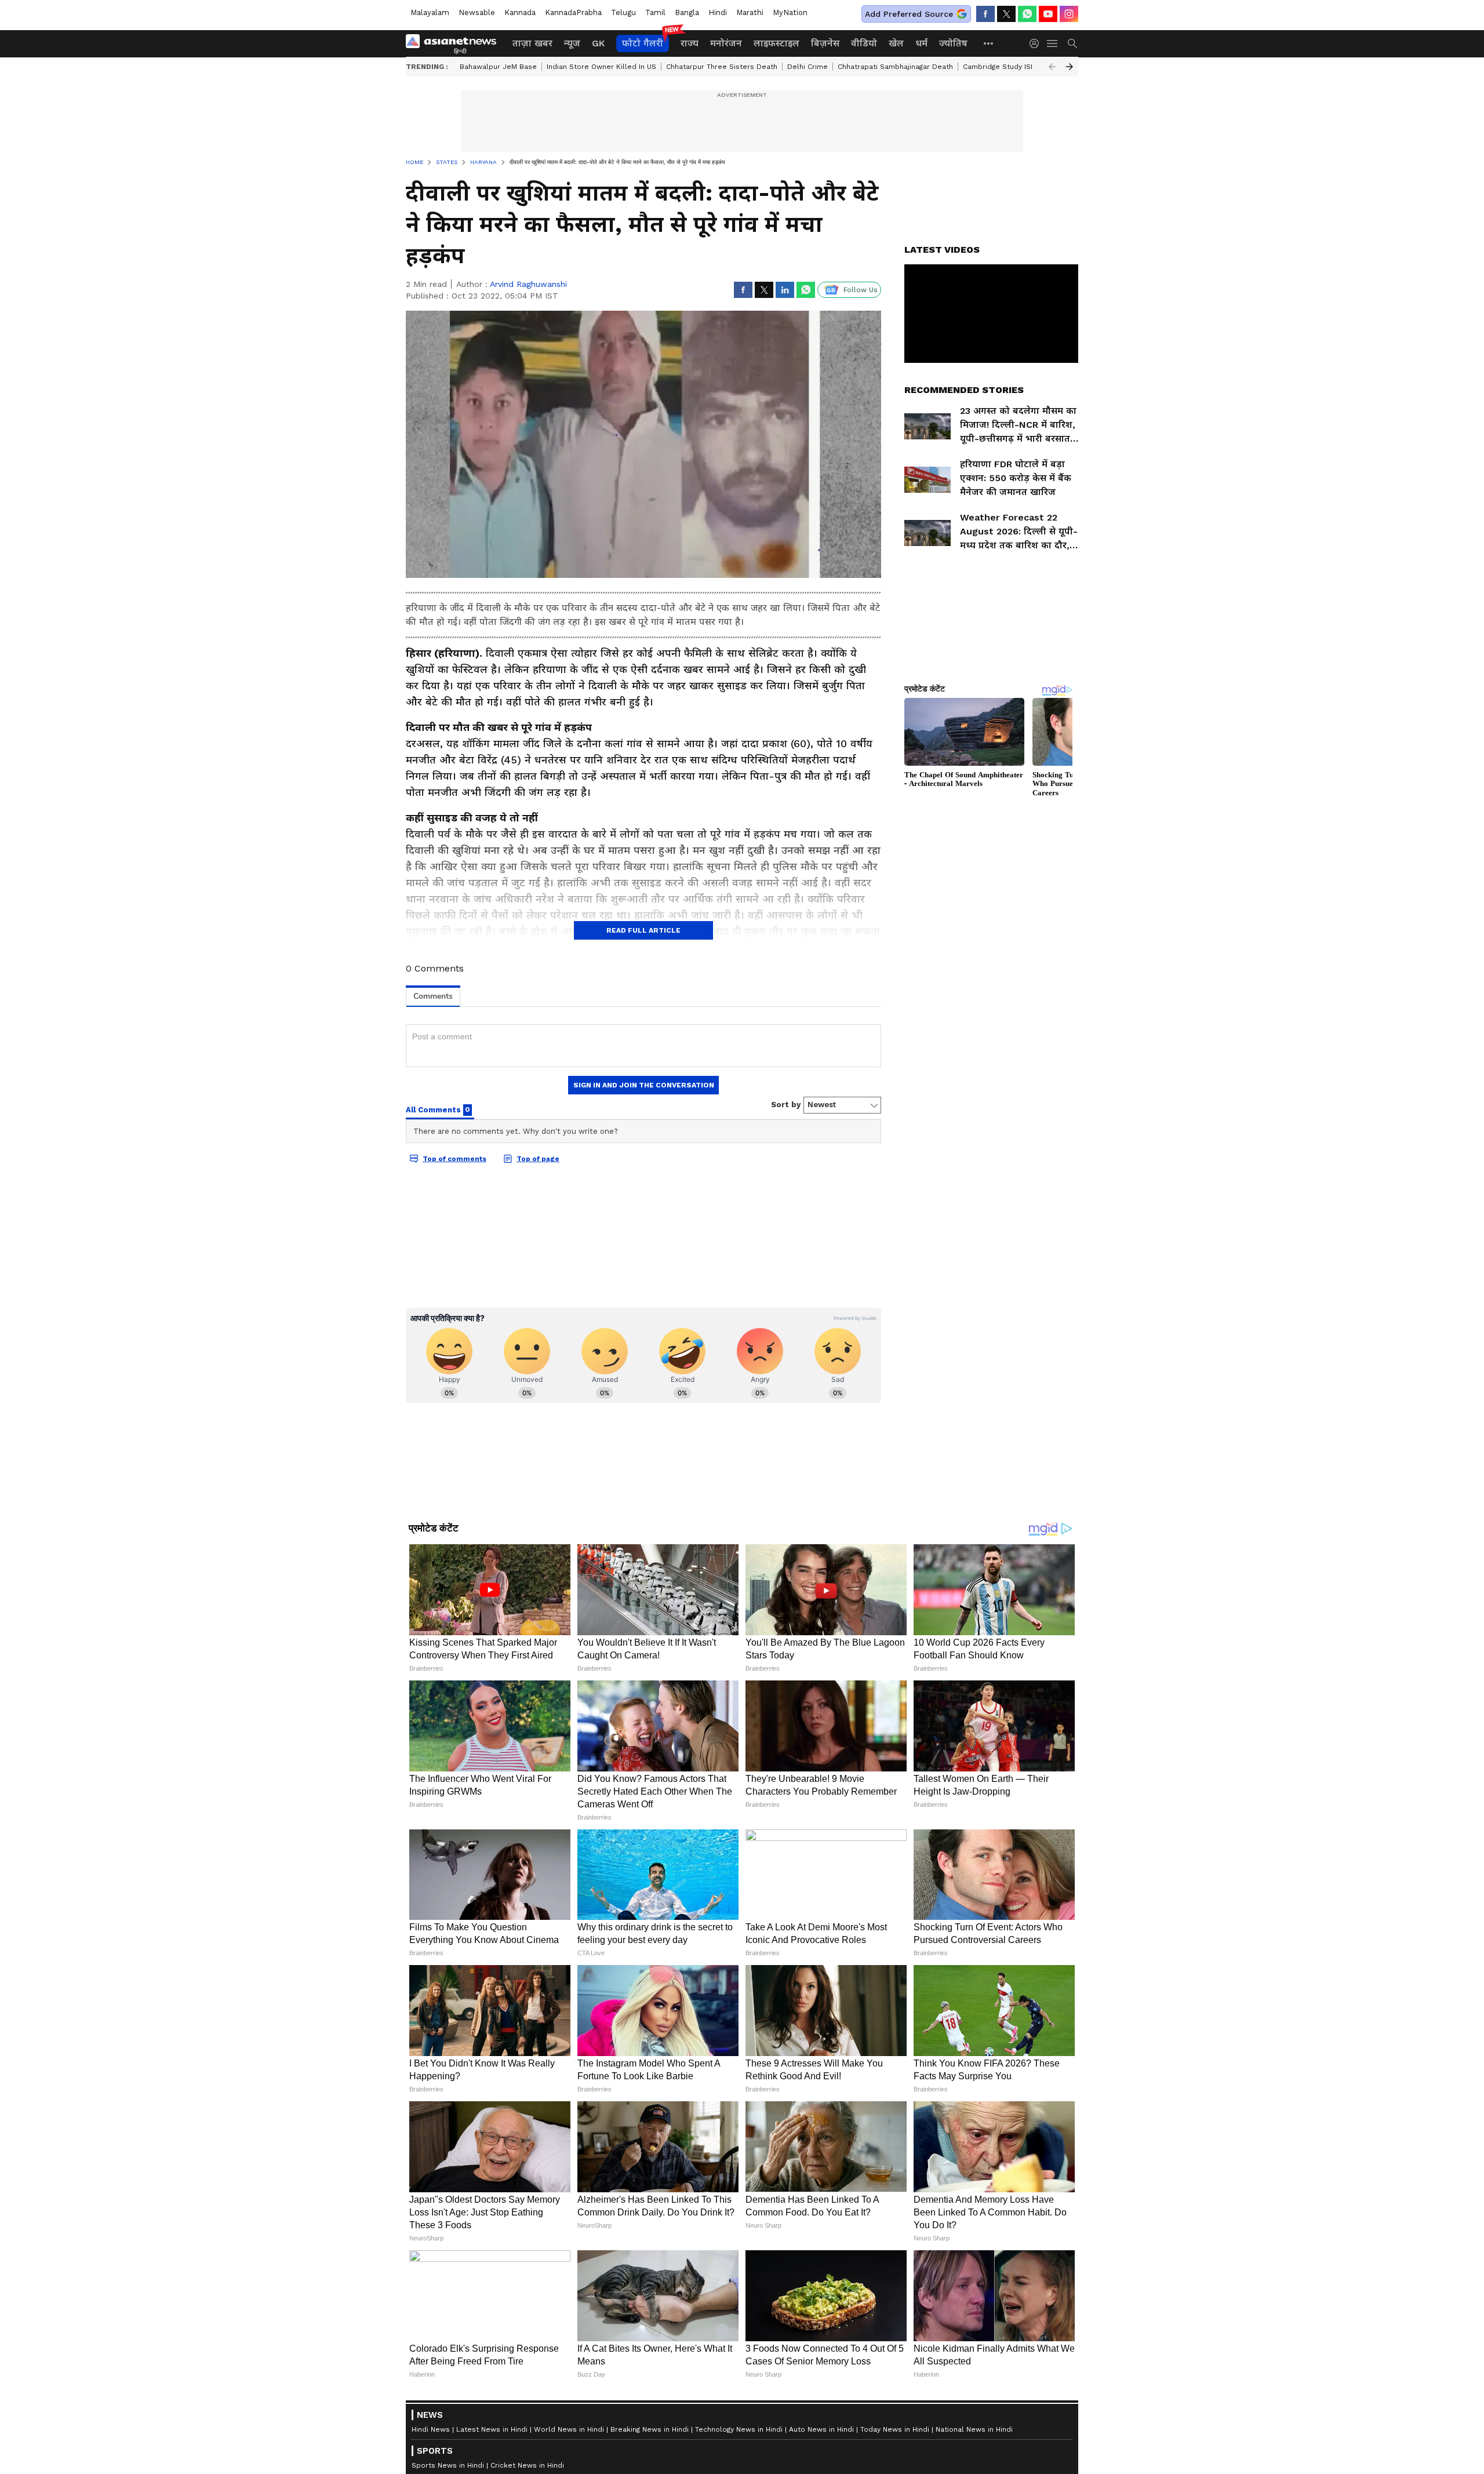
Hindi (718, 12)
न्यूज (572, 43)
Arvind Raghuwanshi (528, 284)
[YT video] (1048, 14)
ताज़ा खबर (532, 43)
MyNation (790, 12)
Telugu (623, 12)
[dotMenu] (989, 43)
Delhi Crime (808, 67)
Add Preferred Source (909, 14)
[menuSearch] (1072, 43)
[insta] (1069, 14)
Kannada (520, 12)
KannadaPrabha (573, 12)
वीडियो (864, 43)
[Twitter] (1006, 14)
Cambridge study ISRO (1002, 67)
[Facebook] (985, 14)
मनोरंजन (726, 43)
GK (598, 43)
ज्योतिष (953, 43)
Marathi (750, 12)
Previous (1052, 67)
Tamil (655, 12)
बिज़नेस (825, 43)
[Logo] (455, 43)
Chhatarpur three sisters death (722, 67)
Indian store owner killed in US (601, 67)
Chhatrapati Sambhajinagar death (895, 67)
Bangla (687, 12)
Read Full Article (643, 930)
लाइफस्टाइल (776, 43)
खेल (896, 43)
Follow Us (861, 290)
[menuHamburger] (1053, 43)
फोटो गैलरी (643, 43)
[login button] (1037, 43)
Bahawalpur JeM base (498, 67)
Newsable (477, 12)
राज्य (690, 43)
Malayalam (430, 12)
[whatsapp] (1027, 14)
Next (1070, 67)
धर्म (921, 43)
